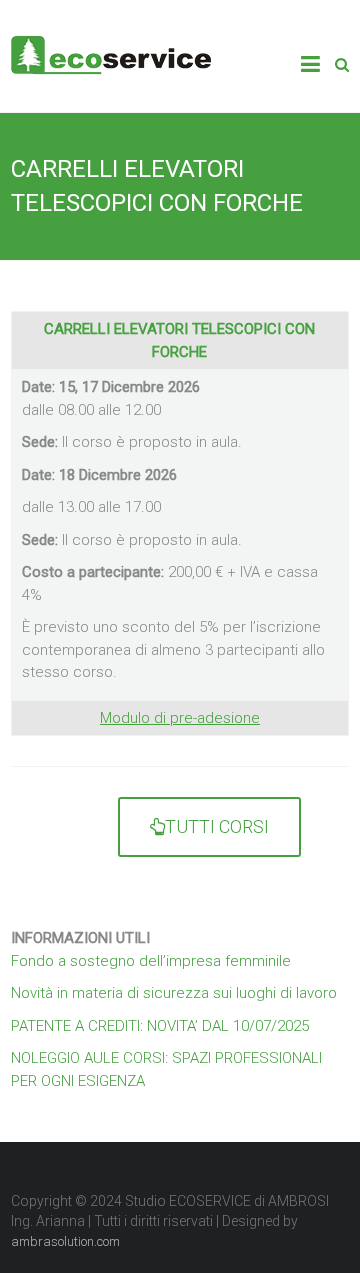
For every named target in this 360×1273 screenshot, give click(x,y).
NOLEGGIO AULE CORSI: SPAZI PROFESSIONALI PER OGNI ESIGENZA (166, 1069)
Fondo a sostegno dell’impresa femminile (151, 961)
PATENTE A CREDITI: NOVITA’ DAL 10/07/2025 (160, 1026)
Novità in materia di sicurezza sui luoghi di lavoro (174, 993)
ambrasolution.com (65, 1241)
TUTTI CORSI (217, 826)
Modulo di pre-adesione (180, 718)
